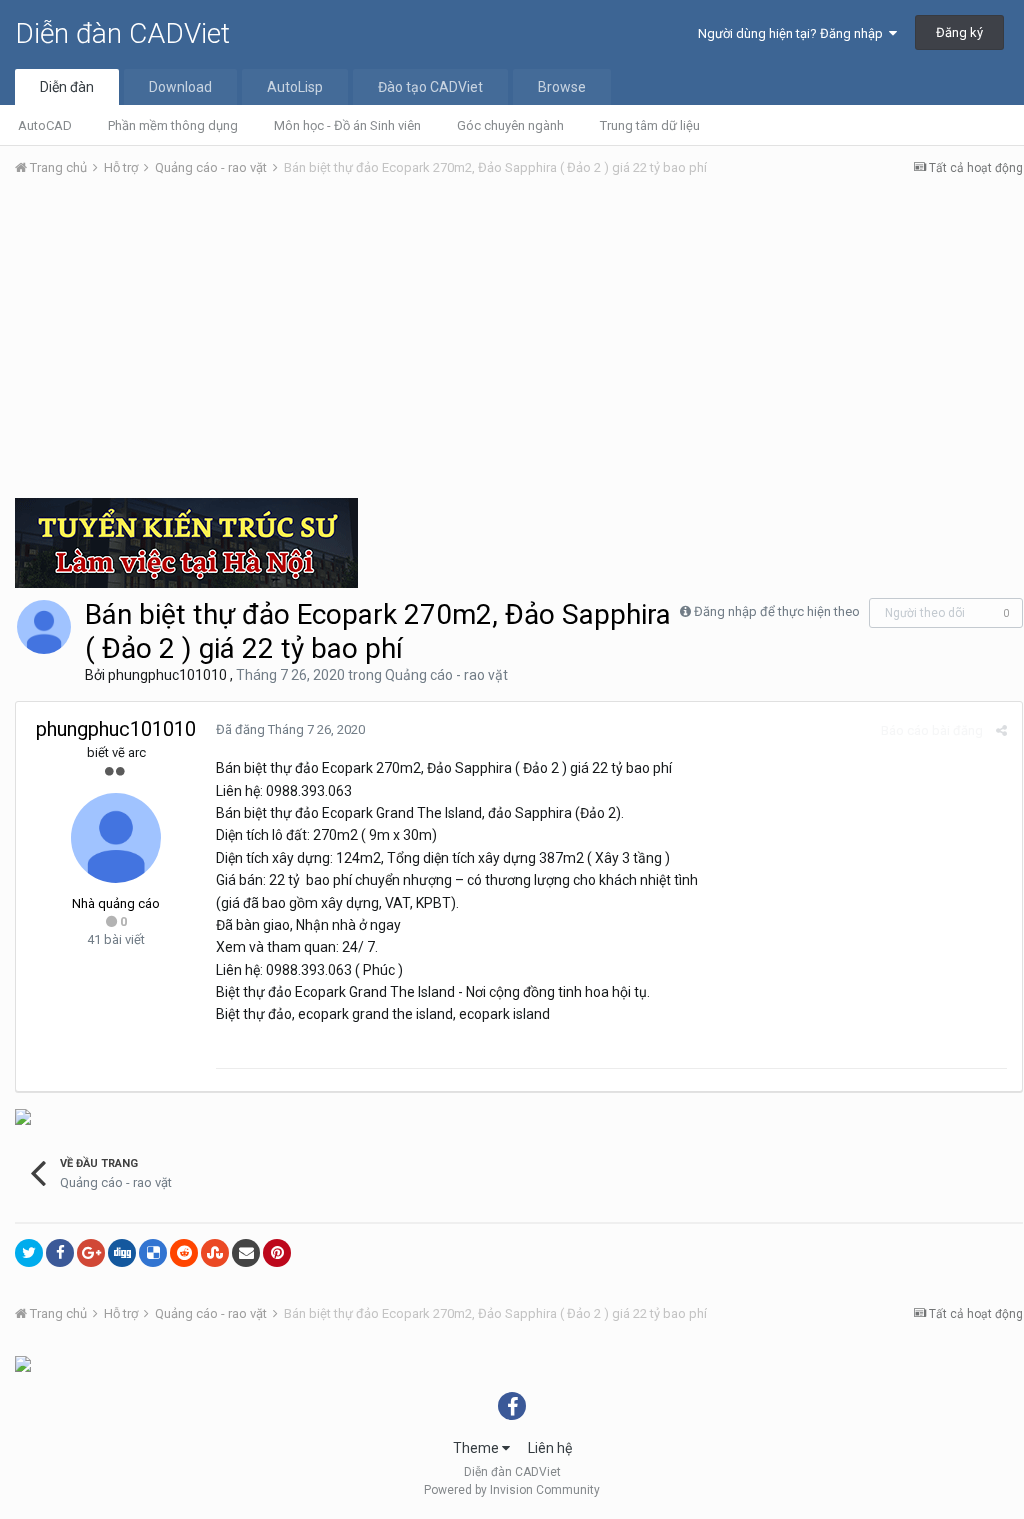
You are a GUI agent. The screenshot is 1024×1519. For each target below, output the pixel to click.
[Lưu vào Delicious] (153, 1253)
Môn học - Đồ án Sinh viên (347, 125)
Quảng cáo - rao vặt (446, 675)
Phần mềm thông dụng (173, 125)
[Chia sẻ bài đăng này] (1001, 730)
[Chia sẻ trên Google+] (91, 1253)
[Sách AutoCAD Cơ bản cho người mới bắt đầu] (23, 1115)
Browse (562, 87)
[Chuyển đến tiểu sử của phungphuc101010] (44, 627)
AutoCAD (45, 125)
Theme (477, 1448)
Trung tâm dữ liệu (650, 125)
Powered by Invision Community (512, 1490)
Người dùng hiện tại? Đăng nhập (793, 33)
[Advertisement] (519, 343)
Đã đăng (290, 729)
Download (180, 87)
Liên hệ (550, 1448)
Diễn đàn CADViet (122, 33)
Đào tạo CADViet (430, 87)
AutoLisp (295, 87)
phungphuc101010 (167, 675)
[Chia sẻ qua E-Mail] (246, 1253)
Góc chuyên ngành (510, 125)
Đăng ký (959, 32)
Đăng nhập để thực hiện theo (777, 611)
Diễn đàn (67, 87)
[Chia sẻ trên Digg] (122, 1253)
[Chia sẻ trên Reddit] (184, 1253)
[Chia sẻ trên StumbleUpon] (215, 1253)
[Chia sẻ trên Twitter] (29, 1253)
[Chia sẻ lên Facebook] (60, 1253)
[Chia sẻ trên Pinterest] (277, 1253)
